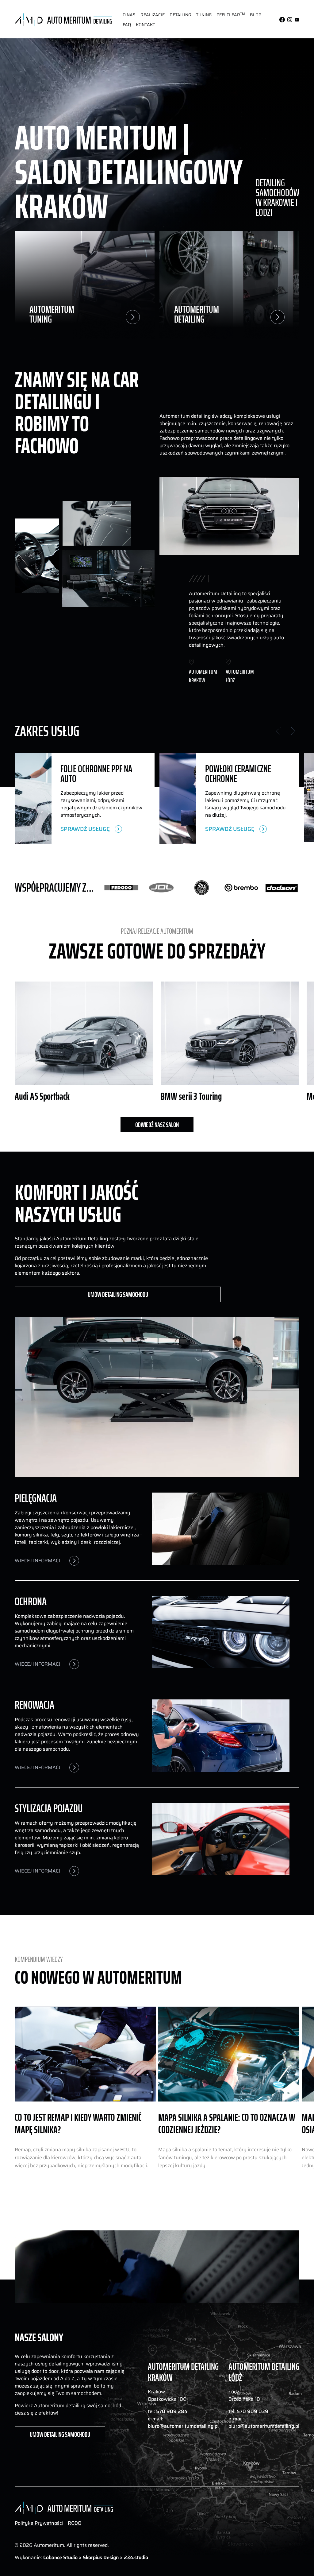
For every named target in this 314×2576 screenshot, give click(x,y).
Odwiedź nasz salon (157, 1125)
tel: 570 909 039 (248, 2411)
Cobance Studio (60, 2557)
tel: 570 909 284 (168, 2411)
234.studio (136, 2557)
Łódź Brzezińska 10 (244, 2396)
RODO (75, 2523)
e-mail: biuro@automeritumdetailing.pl (183, 2423)
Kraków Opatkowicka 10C (167, 2396)
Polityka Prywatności (39, 2523)
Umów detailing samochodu (118, 1294)
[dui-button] (129, 15)
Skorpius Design (101, 2557)
